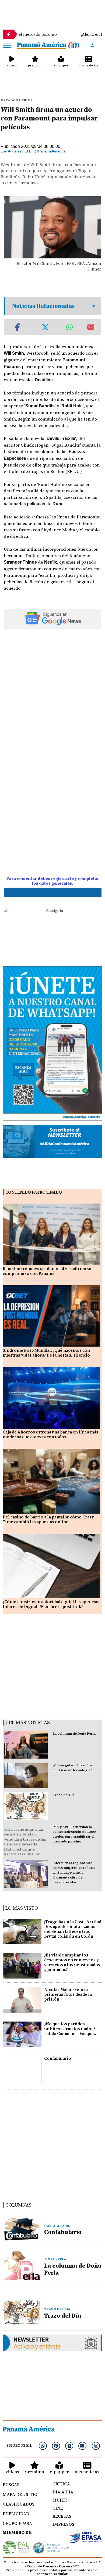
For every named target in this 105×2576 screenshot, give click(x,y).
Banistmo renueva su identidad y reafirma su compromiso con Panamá (47, 1271)
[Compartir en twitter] (45, 327)
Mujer (60, 2500)
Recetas (62, 2516)
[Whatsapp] (43, 2446)
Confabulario (58, 2058)
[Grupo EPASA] (86, 2538)
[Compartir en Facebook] (17, 327)
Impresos (63, 2524)
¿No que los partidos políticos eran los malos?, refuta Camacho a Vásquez (70, 2029)
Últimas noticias (28, 1722)
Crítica (61, 2484)
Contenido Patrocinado (34, 1192)
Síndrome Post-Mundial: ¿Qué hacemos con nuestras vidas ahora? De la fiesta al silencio (46, 1353)
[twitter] (69, 2446)
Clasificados (19, 2504)
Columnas (18, 2205)
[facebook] (56, 2446)
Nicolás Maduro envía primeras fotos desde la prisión (68, 1994)
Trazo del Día (64, 1795)
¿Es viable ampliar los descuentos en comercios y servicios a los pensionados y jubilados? (72, 1962)
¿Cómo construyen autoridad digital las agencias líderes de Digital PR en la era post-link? (51, 1604)
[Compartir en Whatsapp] (70, 327)
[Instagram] (96, 2446)
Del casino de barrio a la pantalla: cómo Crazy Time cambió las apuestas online (48, 1519)
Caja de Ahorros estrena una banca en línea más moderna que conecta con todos (50, 1434)
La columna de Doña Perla (74, 1734)
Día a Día (63, 2492)
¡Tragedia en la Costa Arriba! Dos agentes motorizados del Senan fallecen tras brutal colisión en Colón (73, 1929)
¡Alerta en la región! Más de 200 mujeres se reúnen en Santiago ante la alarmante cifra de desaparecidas (74, 1873)
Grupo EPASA (17, 2523)
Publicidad (16, 2514)
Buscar (11, 2485)
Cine (58, 2508)
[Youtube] (82, 2446)
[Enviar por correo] (91, 327)
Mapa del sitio (20, 2494)
